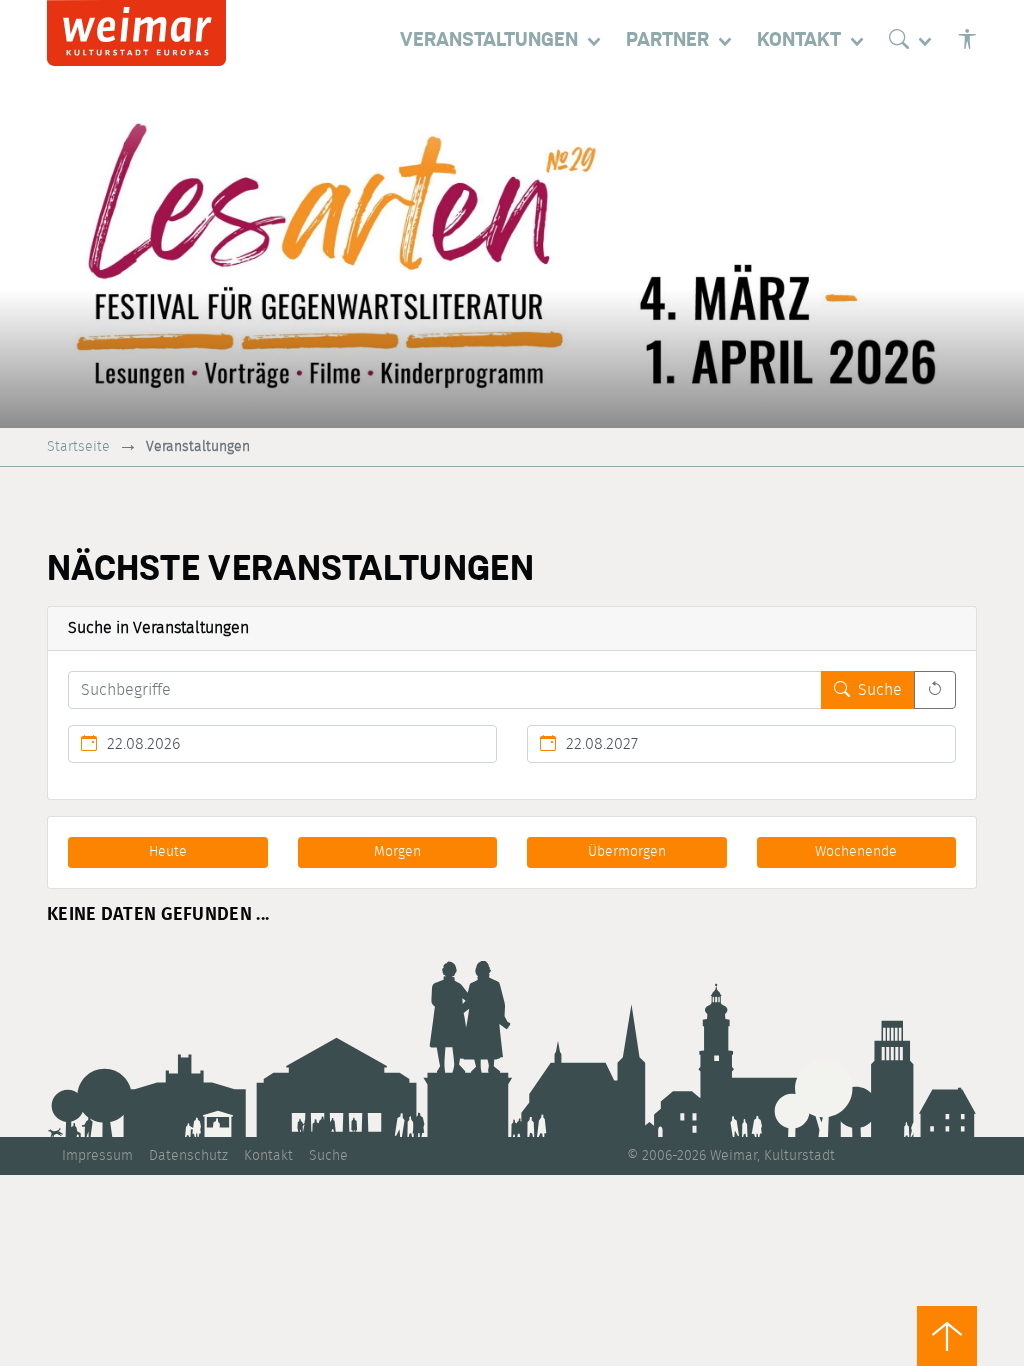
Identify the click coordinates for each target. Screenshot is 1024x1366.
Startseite (78, 446)
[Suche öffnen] (915, 40)
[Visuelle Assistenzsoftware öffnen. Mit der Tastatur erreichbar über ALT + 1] (967, 40)
